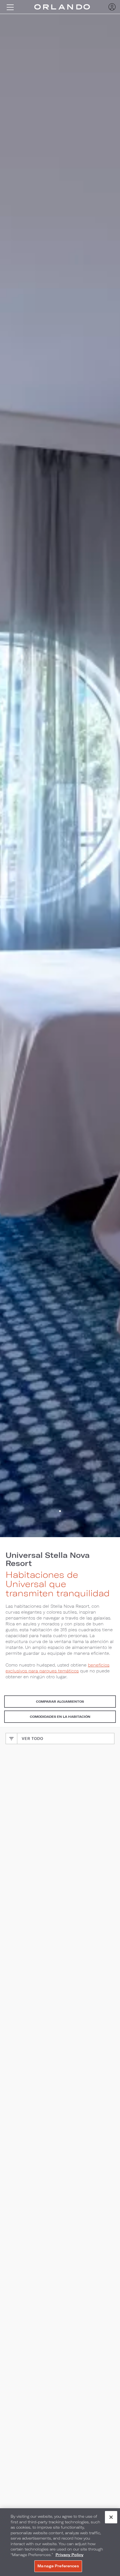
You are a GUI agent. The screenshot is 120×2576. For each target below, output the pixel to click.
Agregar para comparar (48, 1928)
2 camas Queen (30, 1865)
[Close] (111, 2517)
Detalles (60, 1942)
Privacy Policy (69, 2555)
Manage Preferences (58, 2566)
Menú (10, 7)
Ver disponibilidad (60, 1958)
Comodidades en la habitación (60, 1717)
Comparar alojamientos (60, 1701)
